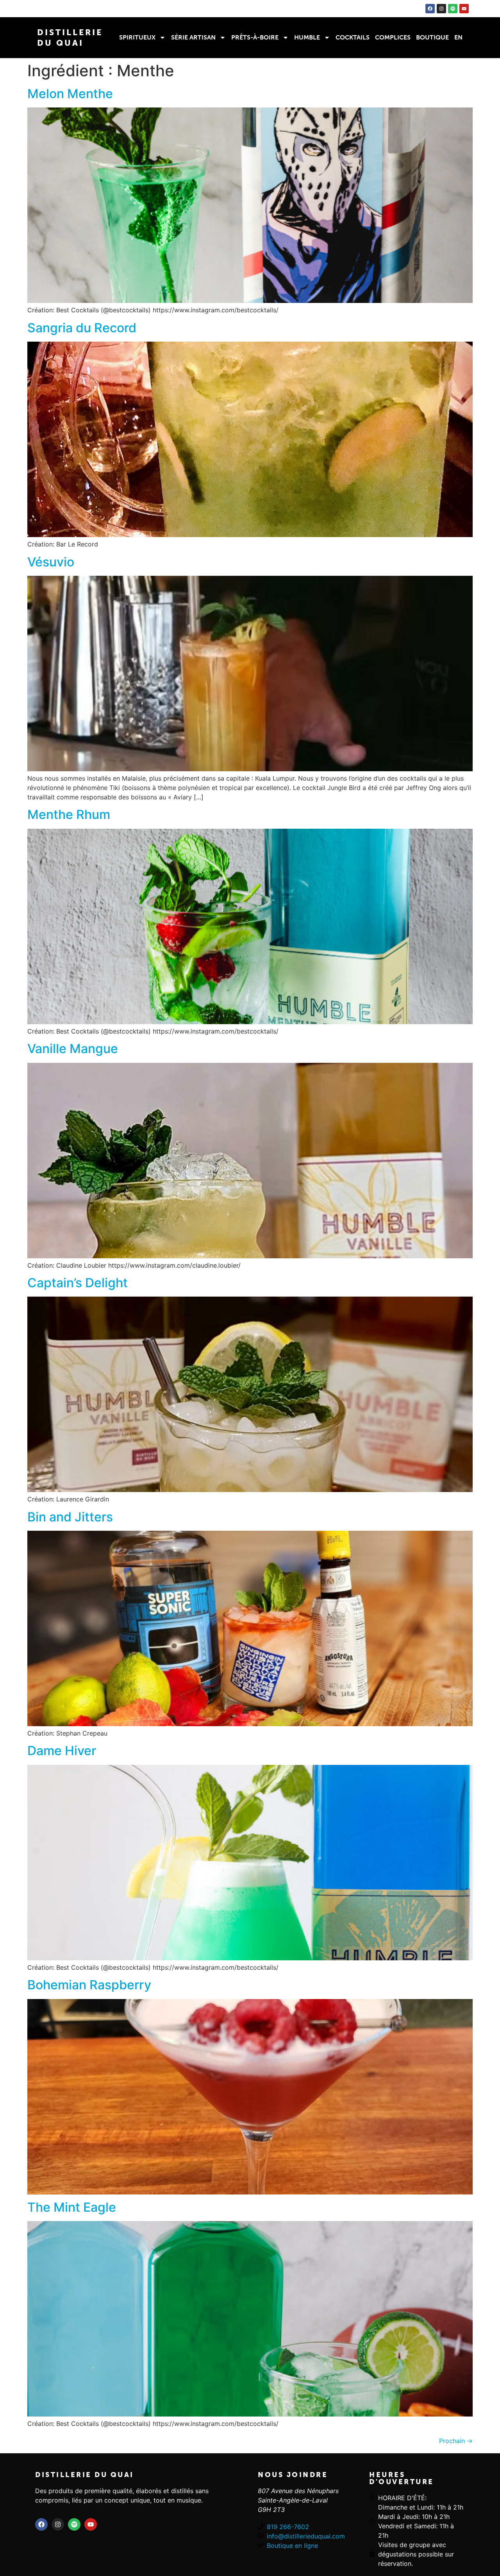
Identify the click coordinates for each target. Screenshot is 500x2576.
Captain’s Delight (78, 1283)
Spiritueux (137, 37)
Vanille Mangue (73, 1049)
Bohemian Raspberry (89, 1985)
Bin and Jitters (70, 1517)
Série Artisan (193, 37)
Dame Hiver (62, 1751)
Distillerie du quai (85, 2475)
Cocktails (353, 37)
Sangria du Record (82, 328)
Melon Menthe (70, 94)
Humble (307, 37)
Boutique (432, 37)
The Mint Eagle (72, 2207)
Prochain (456, 2441)
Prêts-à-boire (255, 37)
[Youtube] (464, 9)
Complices (393, 37)
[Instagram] (441, 9)
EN (458, 37)
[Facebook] (430, 9)
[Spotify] (453, 9)
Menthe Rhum (69, 814)
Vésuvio (51, 562)
